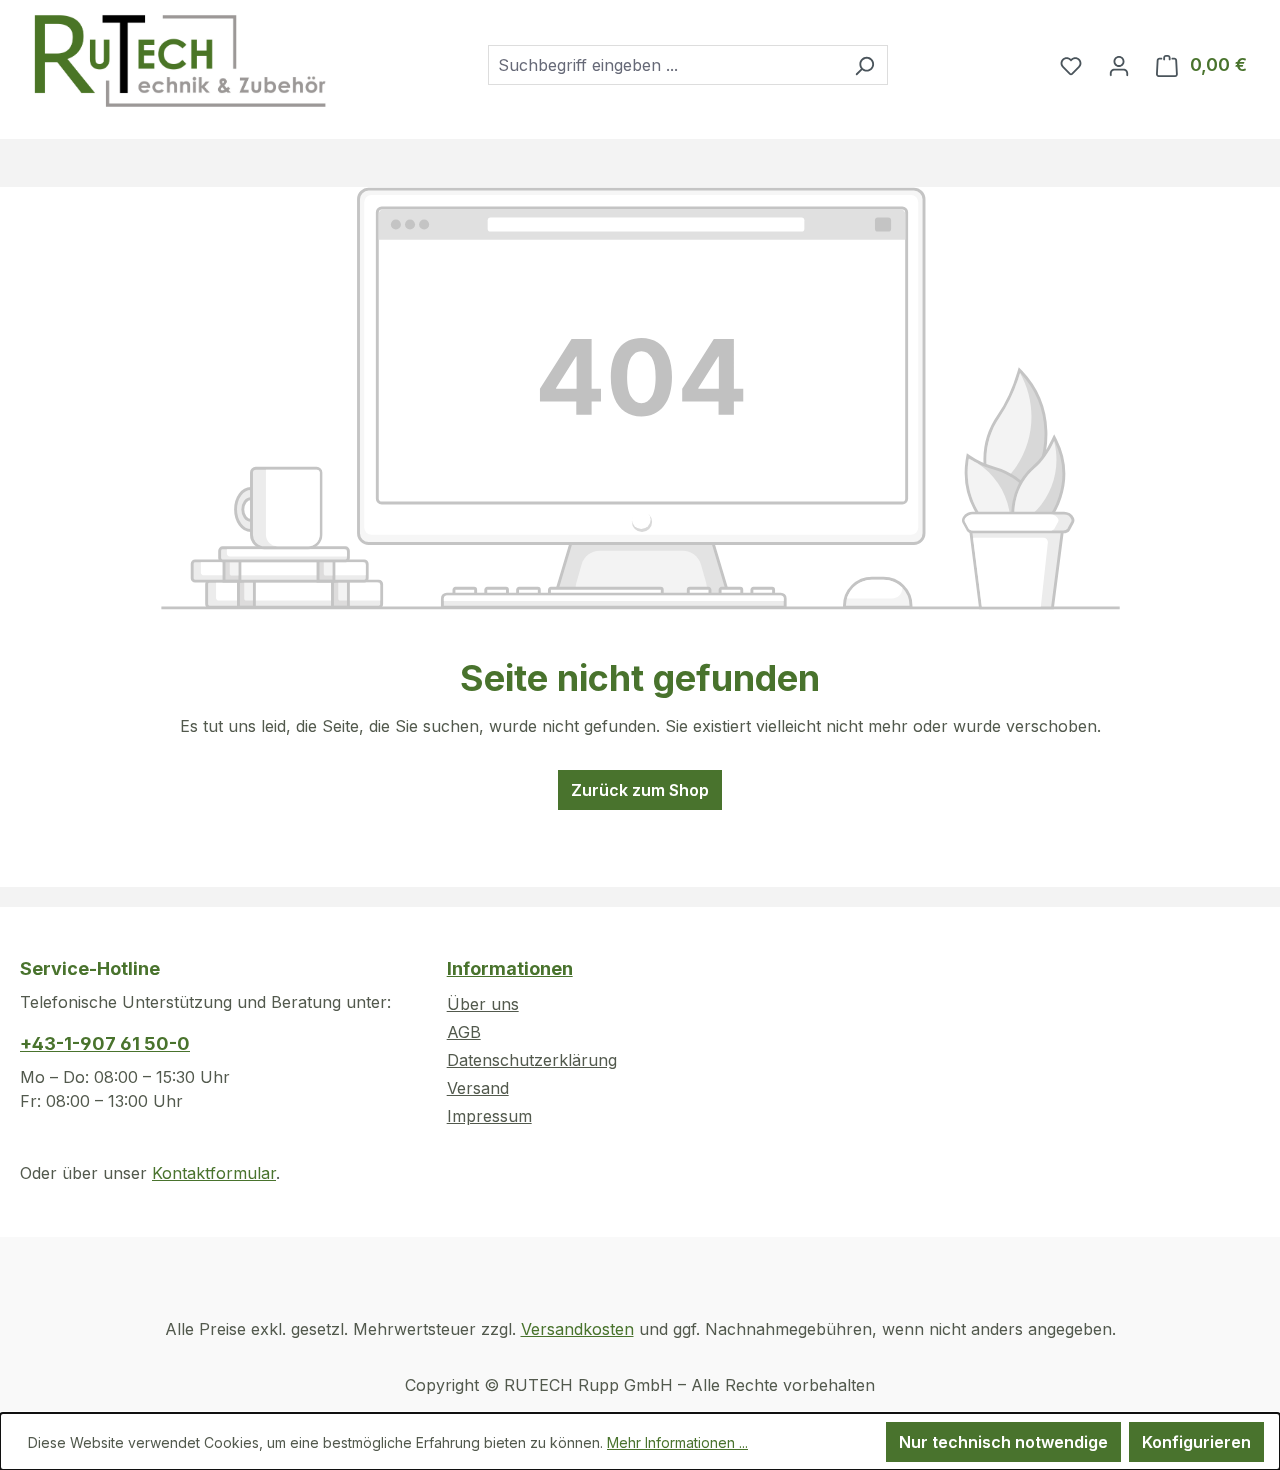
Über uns (483, 1004)
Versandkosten (577, 1329)
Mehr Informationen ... (677, 1442)
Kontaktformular (214, 1173)
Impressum (489, 1116)
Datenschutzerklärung (532, 1060)
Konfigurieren (1196, 1442)
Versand (478, 1088)
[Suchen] (864, 65)
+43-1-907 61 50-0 (105, 1043)
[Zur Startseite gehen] (179, 61)
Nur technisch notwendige (1003, 1442)
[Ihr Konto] (1119, 65)
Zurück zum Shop (640, 790)
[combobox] (665, 65)
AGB (464, 1032)
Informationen (510, 968)
